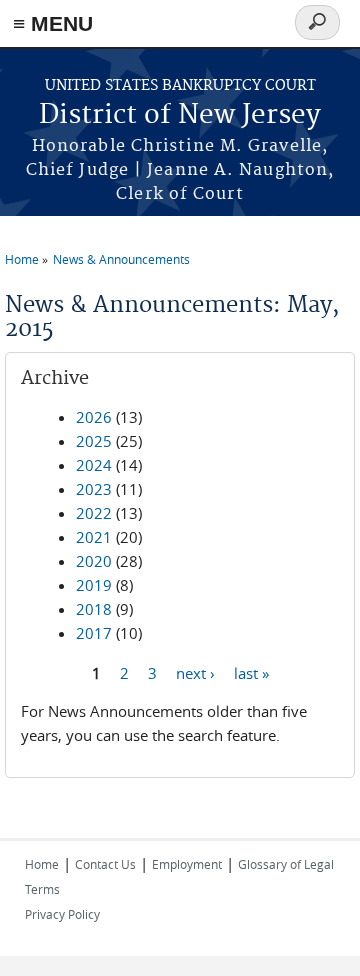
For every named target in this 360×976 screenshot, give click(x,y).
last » (251, 672)
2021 (94, 537)
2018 (94, 609)
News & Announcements (121, 259)
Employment (187, 864)
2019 (94, 585)
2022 (94, 513)
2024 (94, 465)
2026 (94, 417)
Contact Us (105, 864)
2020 (94, 561)
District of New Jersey (180, 115)
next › (195, 672)
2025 (94, 441)
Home (22, 259)
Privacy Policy (62, 914)
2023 (94, 489)
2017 (94, 633)
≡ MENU (53, 23)
